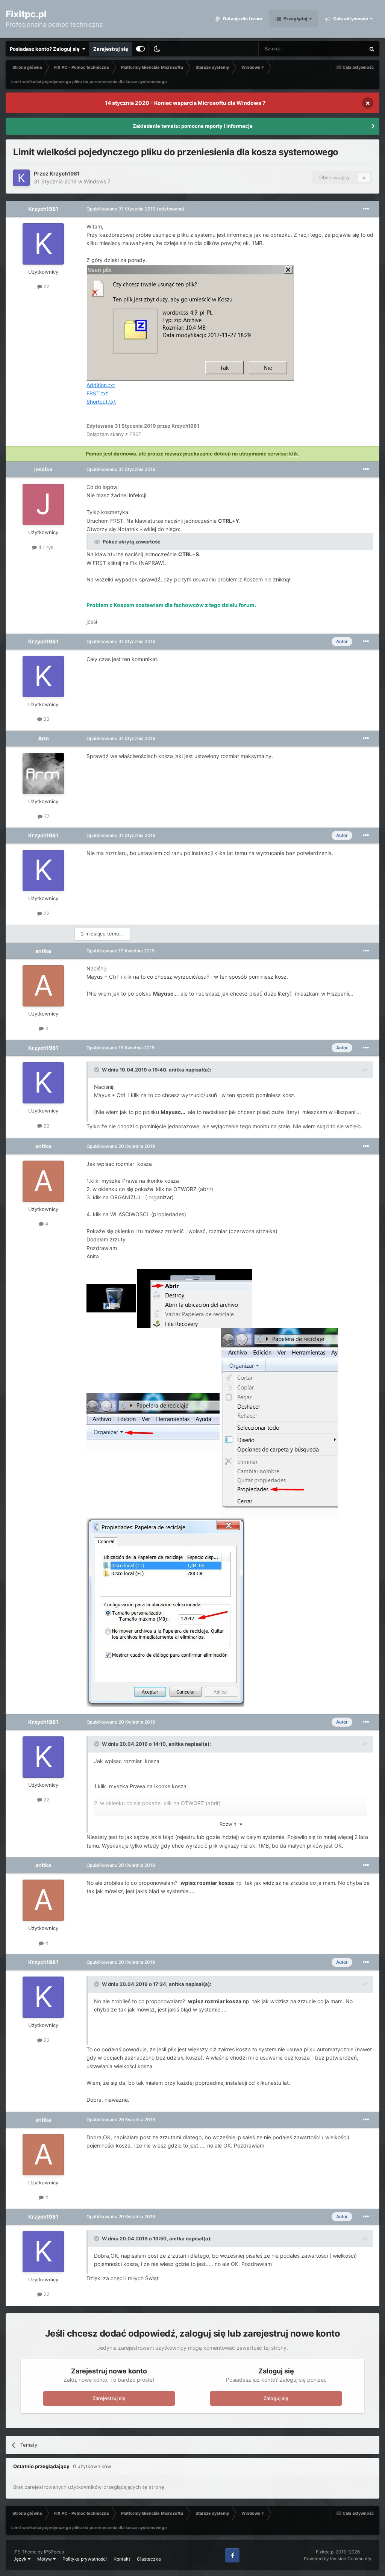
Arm (43, 738)
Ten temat (344, 49)
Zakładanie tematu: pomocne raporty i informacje (193, 126)
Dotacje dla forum (242, 19)
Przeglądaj (295, 19)
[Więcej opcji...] (366, 209)
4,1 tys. (46, 547)
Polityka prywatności (85, 2559)
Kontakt (122, 2559)
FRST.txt (97, 393)
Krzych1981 (65, 173)
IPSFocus (54, 2552)
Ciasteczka (149, 2559)
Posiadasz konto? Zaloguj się (46, 49)
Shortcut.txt (101, 402)
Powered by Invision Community (338, 2559)
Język (21, 2559)
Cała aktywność (350, 19)
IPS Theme (25, 2552)
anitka (43, 951)
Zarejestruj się (111, 49)
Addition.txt (101, 385)
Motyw (45, 2559)
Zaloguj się (276, 2398)
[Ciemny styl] (157, 49)
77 (46, 816)
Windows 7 (97, 181)
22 (46, 286)
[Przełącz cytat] (97, 1070)
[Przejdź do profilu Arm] (43, 773)
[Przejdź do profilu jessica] (43, 504)
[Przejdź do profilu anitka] (43, 986)
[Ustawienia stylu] (140, 49)
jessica (43, 469)
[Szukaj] (372, 49)
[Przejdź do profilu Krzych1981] (21, 178)
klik (294, 454)
